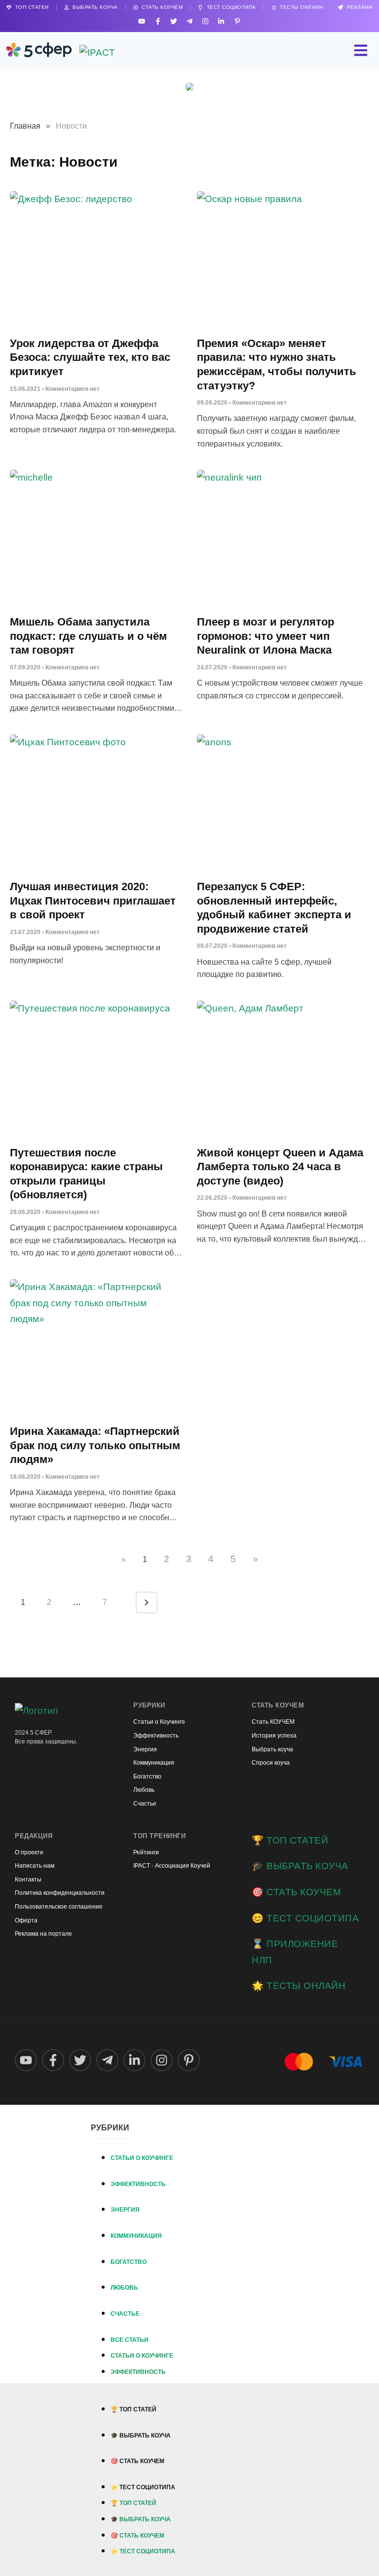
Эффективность (138, 2184)
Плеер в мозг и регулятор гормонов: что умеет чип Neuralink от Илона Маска (265, 636)
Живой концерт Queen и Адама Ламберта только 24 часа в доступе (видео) (280, 1167)
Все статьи (130, 2340)
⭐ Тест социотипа (143, 2487)
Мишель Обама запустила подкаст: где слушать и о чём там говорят (88, 636)
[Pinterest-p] (237, 21)
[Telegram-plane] (189, 21)
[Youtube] (142, 21)
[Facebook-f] (158, 21)
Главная (25, 126)
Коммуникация (136, 2236)
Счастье (125, 2314)
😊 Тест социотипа (305, 1918)
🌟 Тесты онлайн (299, 1986)
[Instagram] (206, 21)
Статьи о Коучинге (142, 2158)
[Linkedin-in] (221, 21)
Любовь (124, 2288)
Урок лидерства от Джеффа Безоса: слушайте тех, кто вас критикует (90, 357)
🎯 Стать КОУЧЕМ (296, 1892)
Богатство (129, 2262)
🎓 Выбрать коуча (300, 1866)
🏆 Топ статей (290, 1840)
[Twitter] (173, 21)
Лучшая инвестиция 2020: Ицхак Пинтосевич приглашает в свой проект (93, 901)
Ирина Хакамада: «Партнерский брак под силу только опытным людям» (95, 1445)
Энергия (125, 2210)
